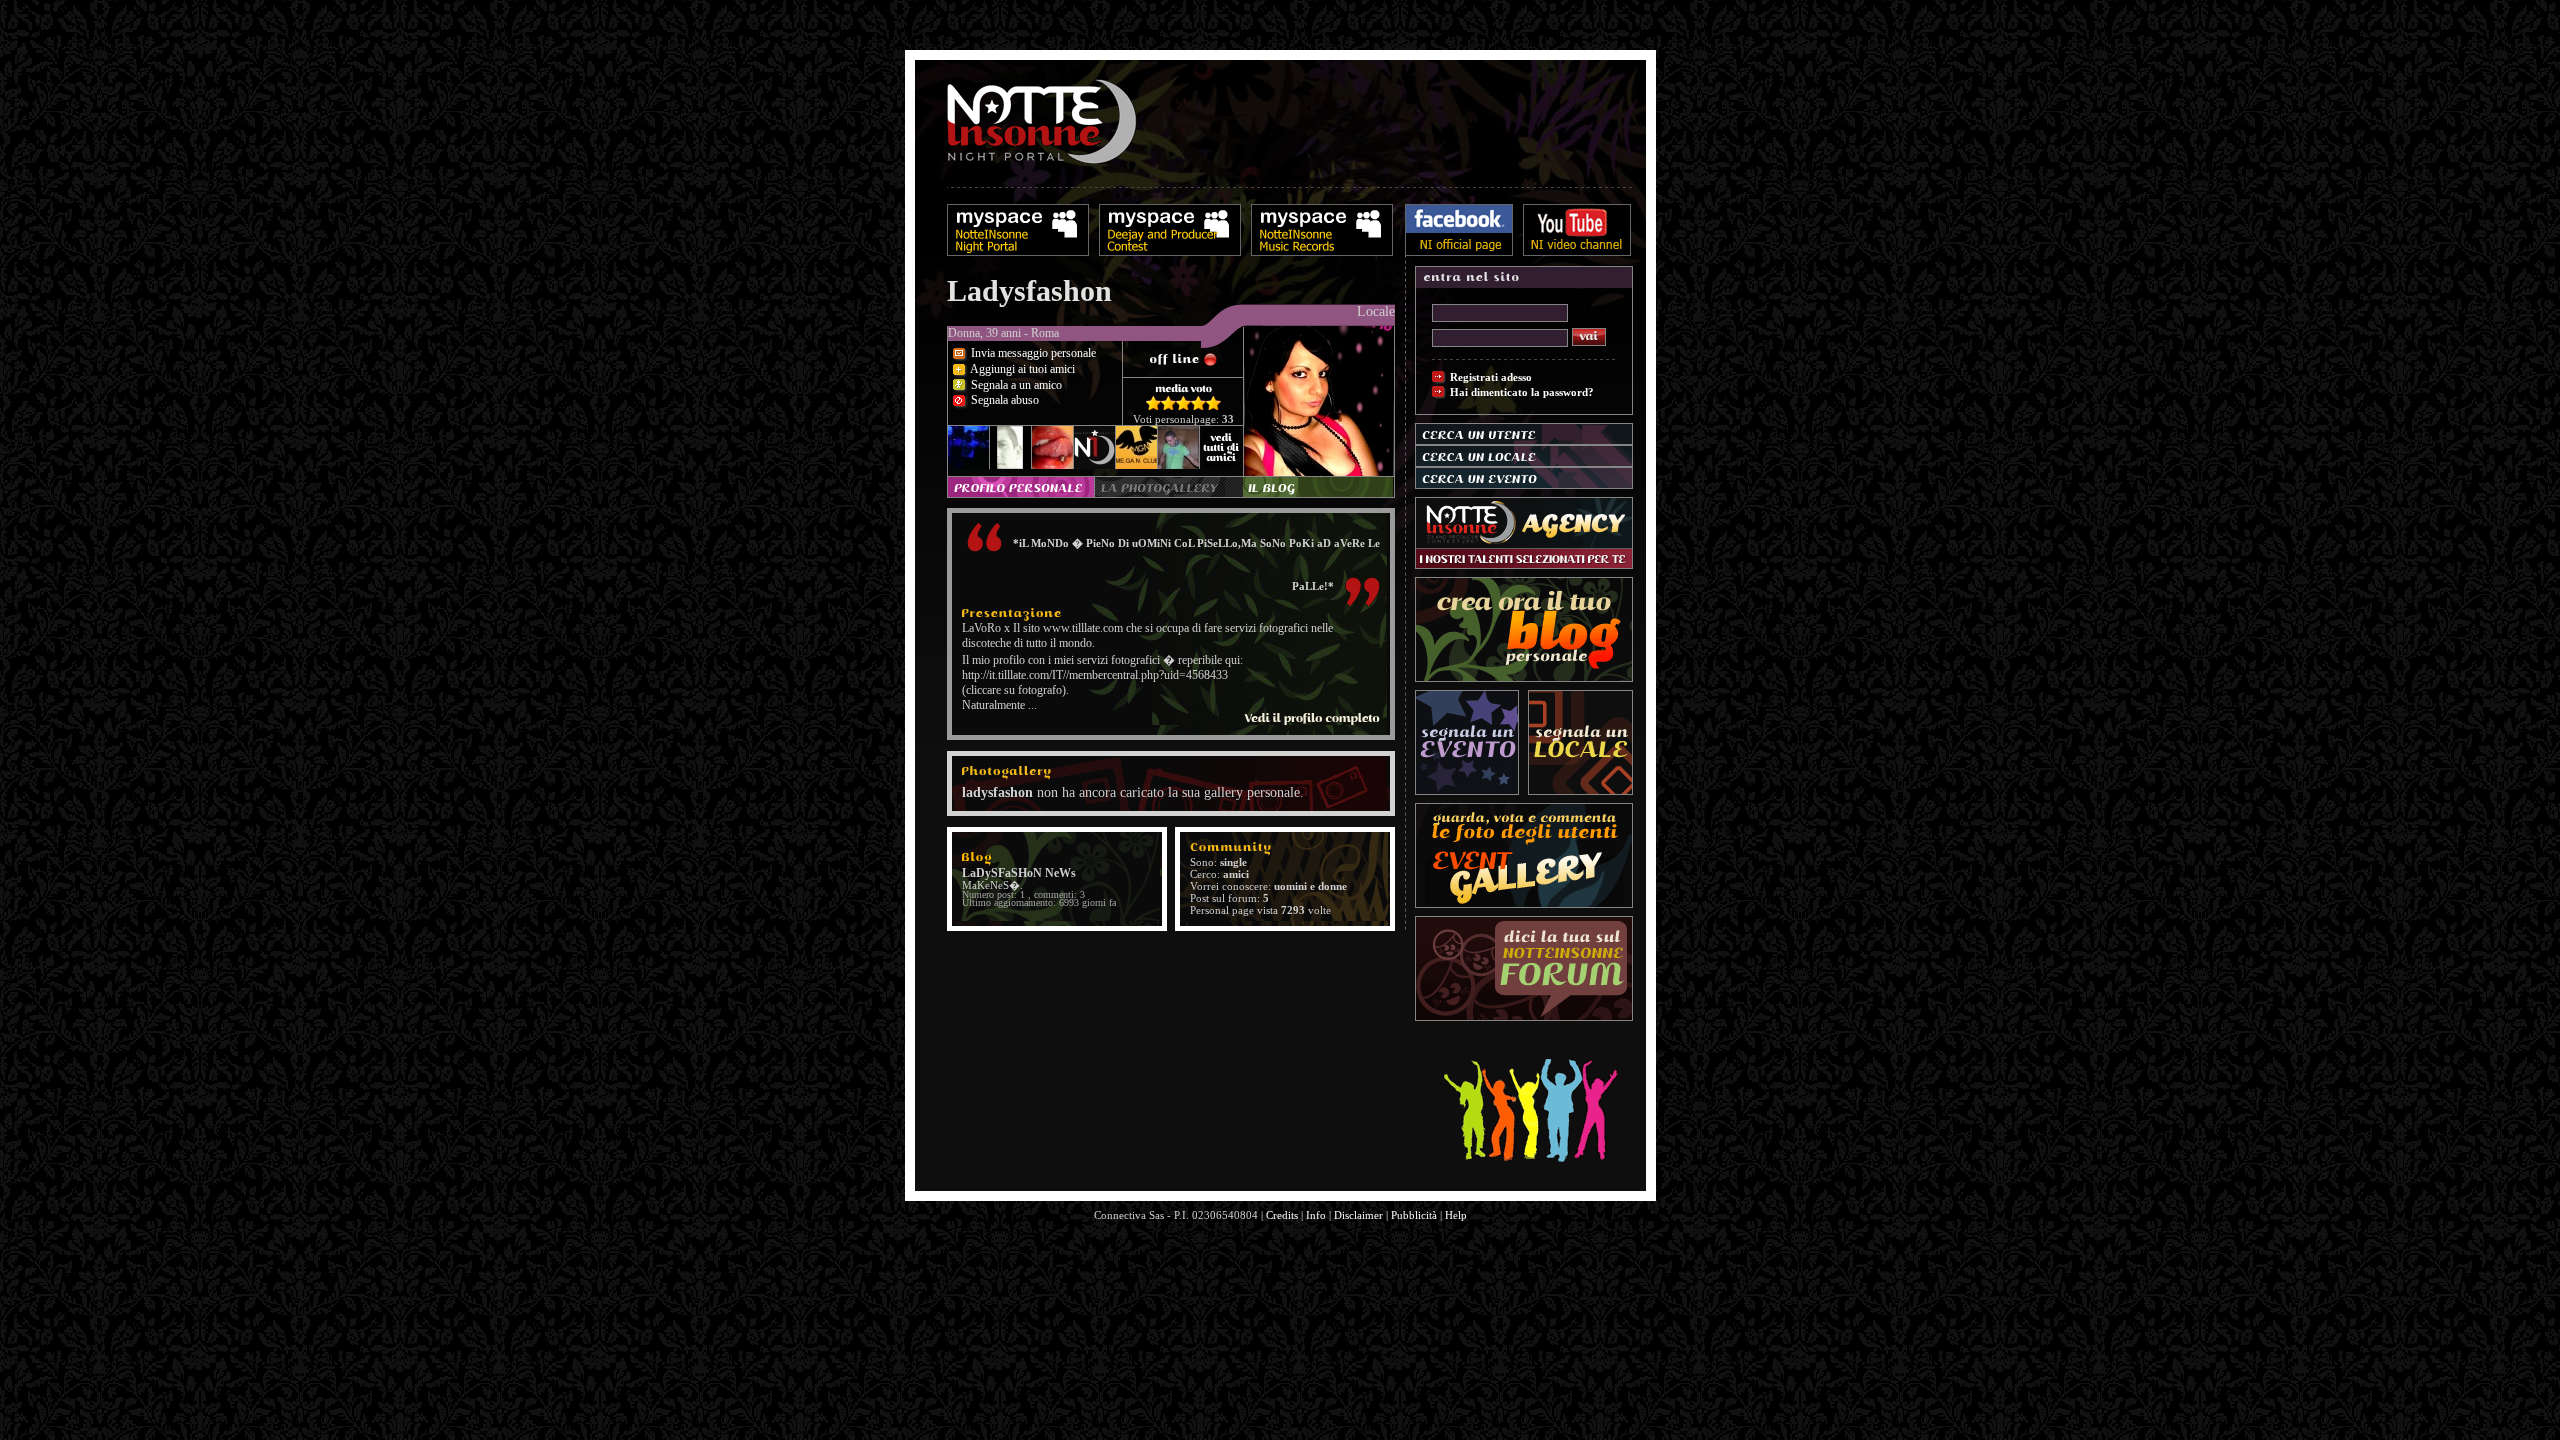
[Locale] (1171, 348)
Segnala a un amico (1015, 385)
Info (1316, 1215)
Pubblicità (1414, 1215)
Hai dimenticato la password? (1522, 392)
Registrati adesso (1491, 377)
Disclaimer (1358, 1215)
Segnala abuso (1003, 400)
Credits (1282, 1215)
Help (1456, 1215)
